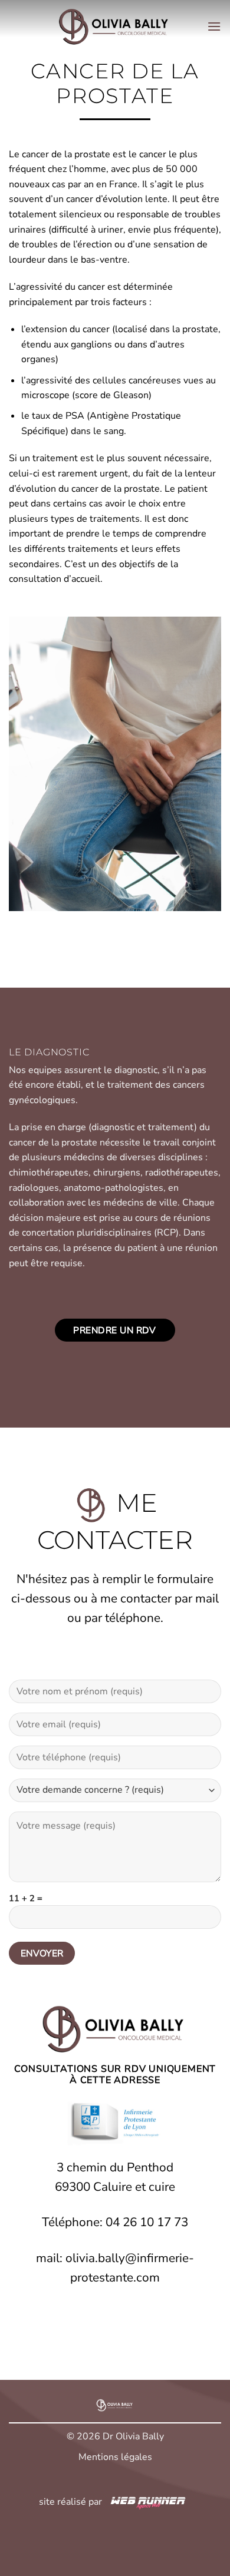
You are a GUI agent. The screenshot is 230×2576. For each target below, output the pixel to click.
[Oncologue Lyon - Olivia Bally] (115, 27)
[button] (214, 26)
